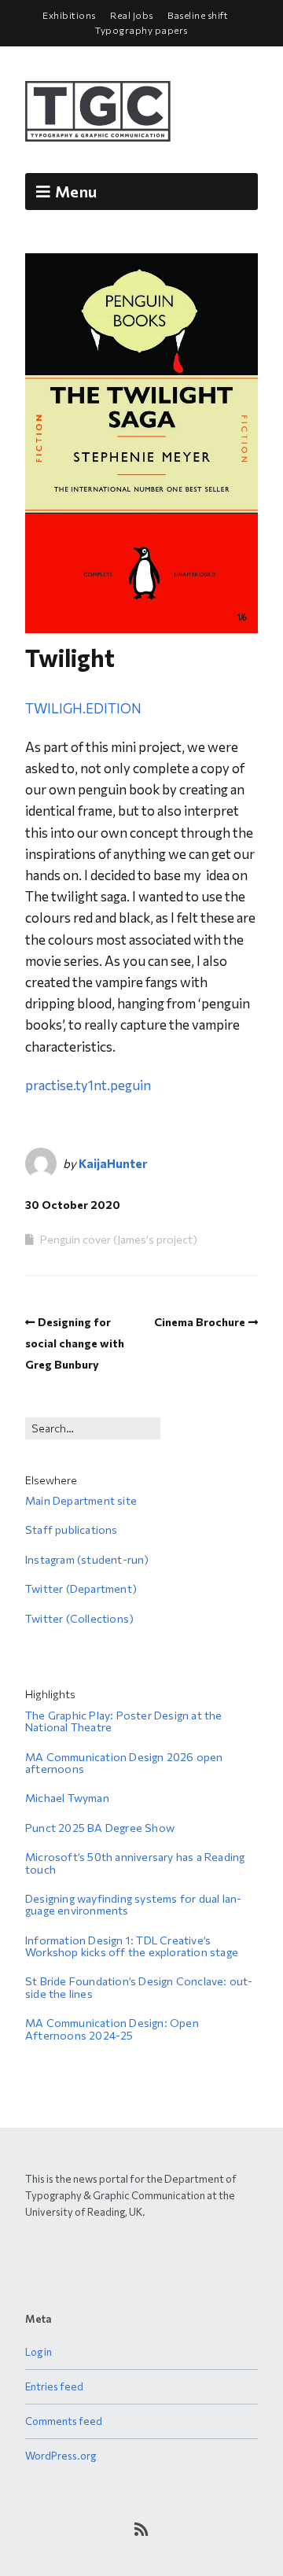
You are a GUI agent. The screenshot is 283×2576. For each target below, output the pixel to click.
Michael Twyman (67, 1798)
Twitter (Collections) (79, 1618)
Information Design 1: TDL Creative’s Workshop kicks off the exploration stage (132, 1946)
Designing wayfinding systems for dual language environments (133, 1904)
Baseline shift (198, 15)
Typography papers (141, 30)
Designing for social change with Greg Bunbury (75, 1343)
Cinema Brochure (200, 1322)
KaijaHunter (113, 1163)
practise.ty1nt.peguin (88, 1085)
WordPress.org (61, 2456)
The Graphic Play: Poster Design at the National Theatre (124, 1721)
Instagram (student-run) (87, 1559)
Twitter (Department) (81, 1588)
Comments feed (64, 2421)
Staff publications (72, 1529)
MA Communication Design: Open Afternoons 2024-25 (112, 2029)
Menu (76, 191)
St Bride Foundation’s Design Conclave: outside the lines (139, 1987)
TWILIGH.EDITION (83, 708)
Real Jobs (132, 15)
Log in (39, 2352)
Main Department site (81, 1500)
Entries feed (54, 2386)
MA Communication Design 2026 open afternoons (124, 1763)
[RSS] (142, 2529)
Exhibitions (69, 15)
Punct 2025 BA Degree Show (100, 1828)
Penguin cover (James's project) (119, 1239)
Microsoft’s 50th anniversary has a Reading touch (135, 1863)
